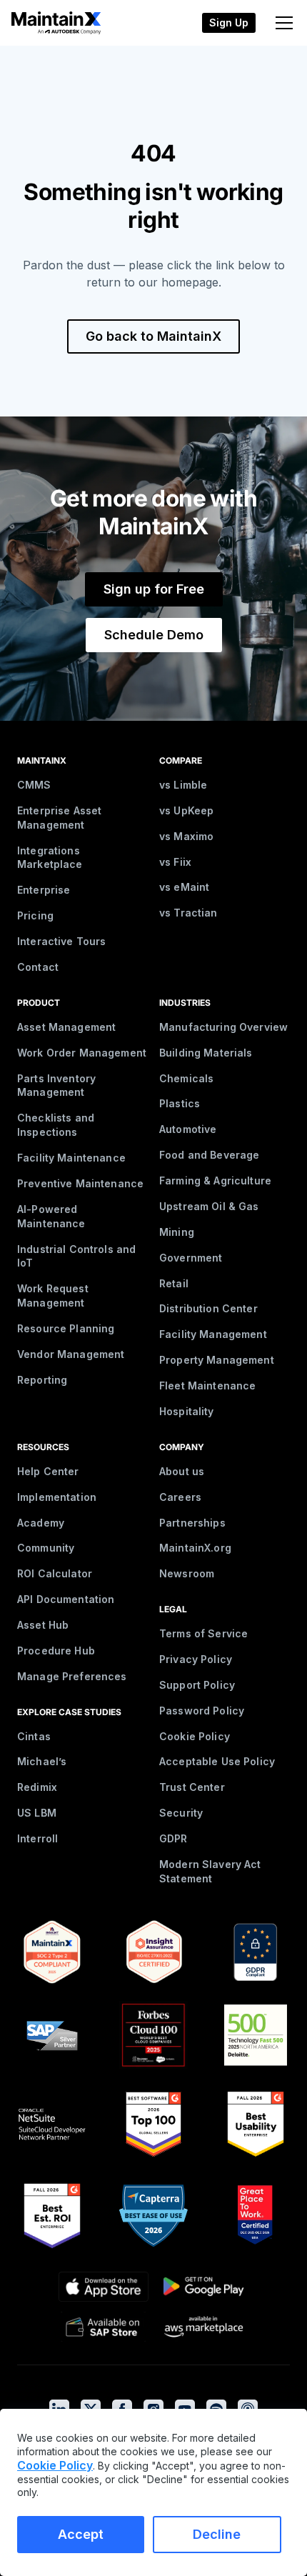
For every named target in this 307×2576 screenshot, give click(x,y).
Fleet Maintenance (207, 1386)
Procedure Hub (56, 1651)
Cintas (34, 1736)
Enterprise (44, 890)
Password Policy (202, 1711)
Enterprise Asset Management (59, 818)
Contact (38, 967)
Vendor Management (71, 1354)
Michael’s (42, 1761)
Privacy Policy (196, 1659)
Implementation (57, 1497)
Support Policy (197, 1685)
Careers (180, 1497)
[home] (51, 23)
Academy (41, 1523)
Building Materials (206, 1053)
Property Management (217, 1360)
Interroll (37, 1838)
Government (191, 1258)
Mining (177, 1232)
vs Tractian (188, 913)
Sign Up (229, 23)
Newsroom (187, 1573)
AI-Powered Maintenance (51, 1216)
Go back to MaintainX (153, 336)
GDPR (173, 1838)
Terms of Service (203, 1633)
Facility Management (213, 1334)
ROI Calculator (55, 1573)
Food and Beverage (209, 1155)
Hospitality (187, 1411)
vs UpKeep (186, 810)
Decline (217, 2534)
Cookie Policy (195, 1736)
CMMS (34, 785)
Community (46, 1548)
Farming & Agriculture (215, 1180)
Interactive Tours (61, 941)
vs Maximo (186, 836)
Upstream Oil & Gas (209, 1206)
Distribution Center (208, 1308)
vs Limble (183, 785)
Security (181, 1813)
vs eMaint (184, 887)
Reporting (42, 1380)
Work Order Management (82, 1053)
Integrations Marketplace (50, 858)
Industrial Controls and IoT (76, 1256)
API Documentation (66, 1599)
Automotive (188, 1129)
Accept (81, 2534)
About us (182, 1471)
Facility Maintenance (71, 1158)
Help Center (48, 1471)
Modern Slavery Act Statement (210, 1871)
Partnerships (192, 1523)
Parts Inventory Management (56, 1085)
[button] (281, 23)
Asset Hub (43, 1625)
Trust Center (192, 1787)
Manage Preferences (72, 1676)
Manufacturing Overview (223, 1027)
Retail (174, 1283)
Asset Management (66, 1027)
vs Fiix (175, 862)
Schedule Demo (154, 635)
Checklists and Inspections (56, 1125)
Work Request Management (53, 1296)
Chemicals (186, 1078)
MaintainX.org (195, 1548)
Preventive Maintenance (80, 1183)
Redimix (37, 1787)
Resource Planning (66, 1328)
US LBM (37, 1813)
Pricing (35, 915)
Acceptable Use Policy (217, 1761)
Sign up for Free (154, 589)
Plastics (180, 1103)
